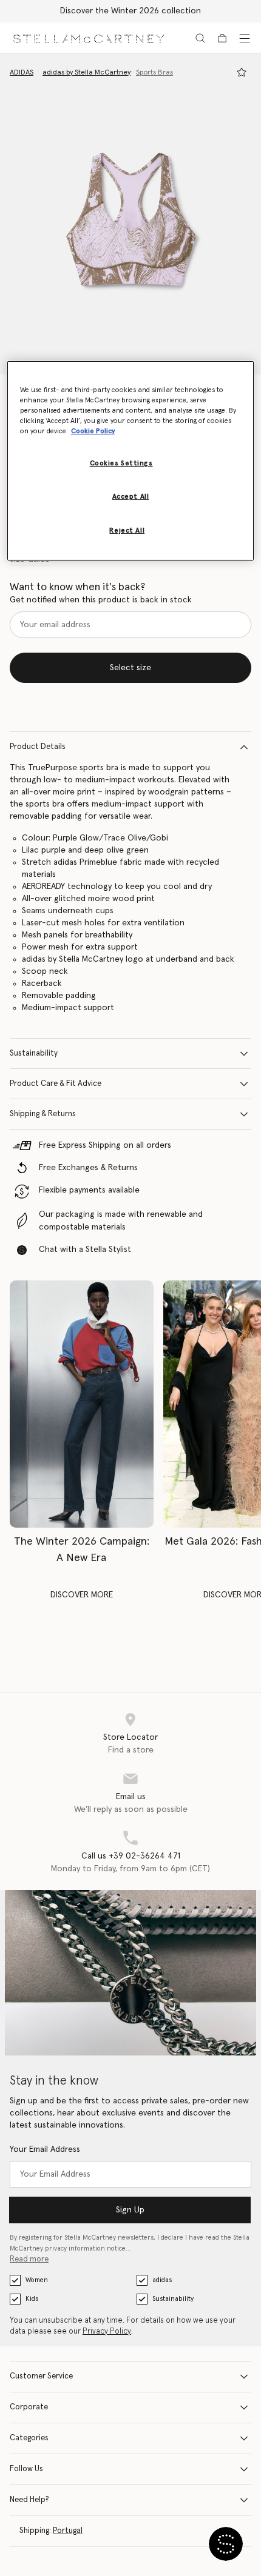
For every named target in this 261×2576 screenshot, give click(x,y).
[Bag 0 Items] (222, 38)
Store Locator (130, 1737)
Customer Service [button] (41, 2376)
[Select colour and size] (242, 72)
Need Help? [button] (29, 2500)
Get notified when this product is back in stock (101, 600)
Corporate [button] (29, 2407)
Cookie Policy (93, 431)
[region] (131, 461)
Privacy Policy (107, 2331)
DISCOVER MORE (82, 1595)
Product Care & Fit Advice (56, 1084)
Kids (32, 2299)
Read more (29, 2259)
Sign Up (130, 2210)
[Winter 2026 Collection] (82, 1404)
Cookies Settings (121, 463)
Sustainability (34, 1053)
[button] (130, 214)
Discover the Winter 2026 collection (130, 11)
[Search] (200, 38)
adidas (162, 2280)
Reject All (127, 531)
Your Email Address (45, 2149)
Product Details (38, 747)
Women (37, 2280)
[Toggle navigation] (245, 38)
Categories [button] (29, 2438)
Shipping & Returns (43, 1114)
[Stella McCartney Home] (89, 38)
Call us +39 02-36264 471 (131, 1856)
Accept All (131, 497)
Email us (131, 1797)
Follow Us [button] (26, 2469)
